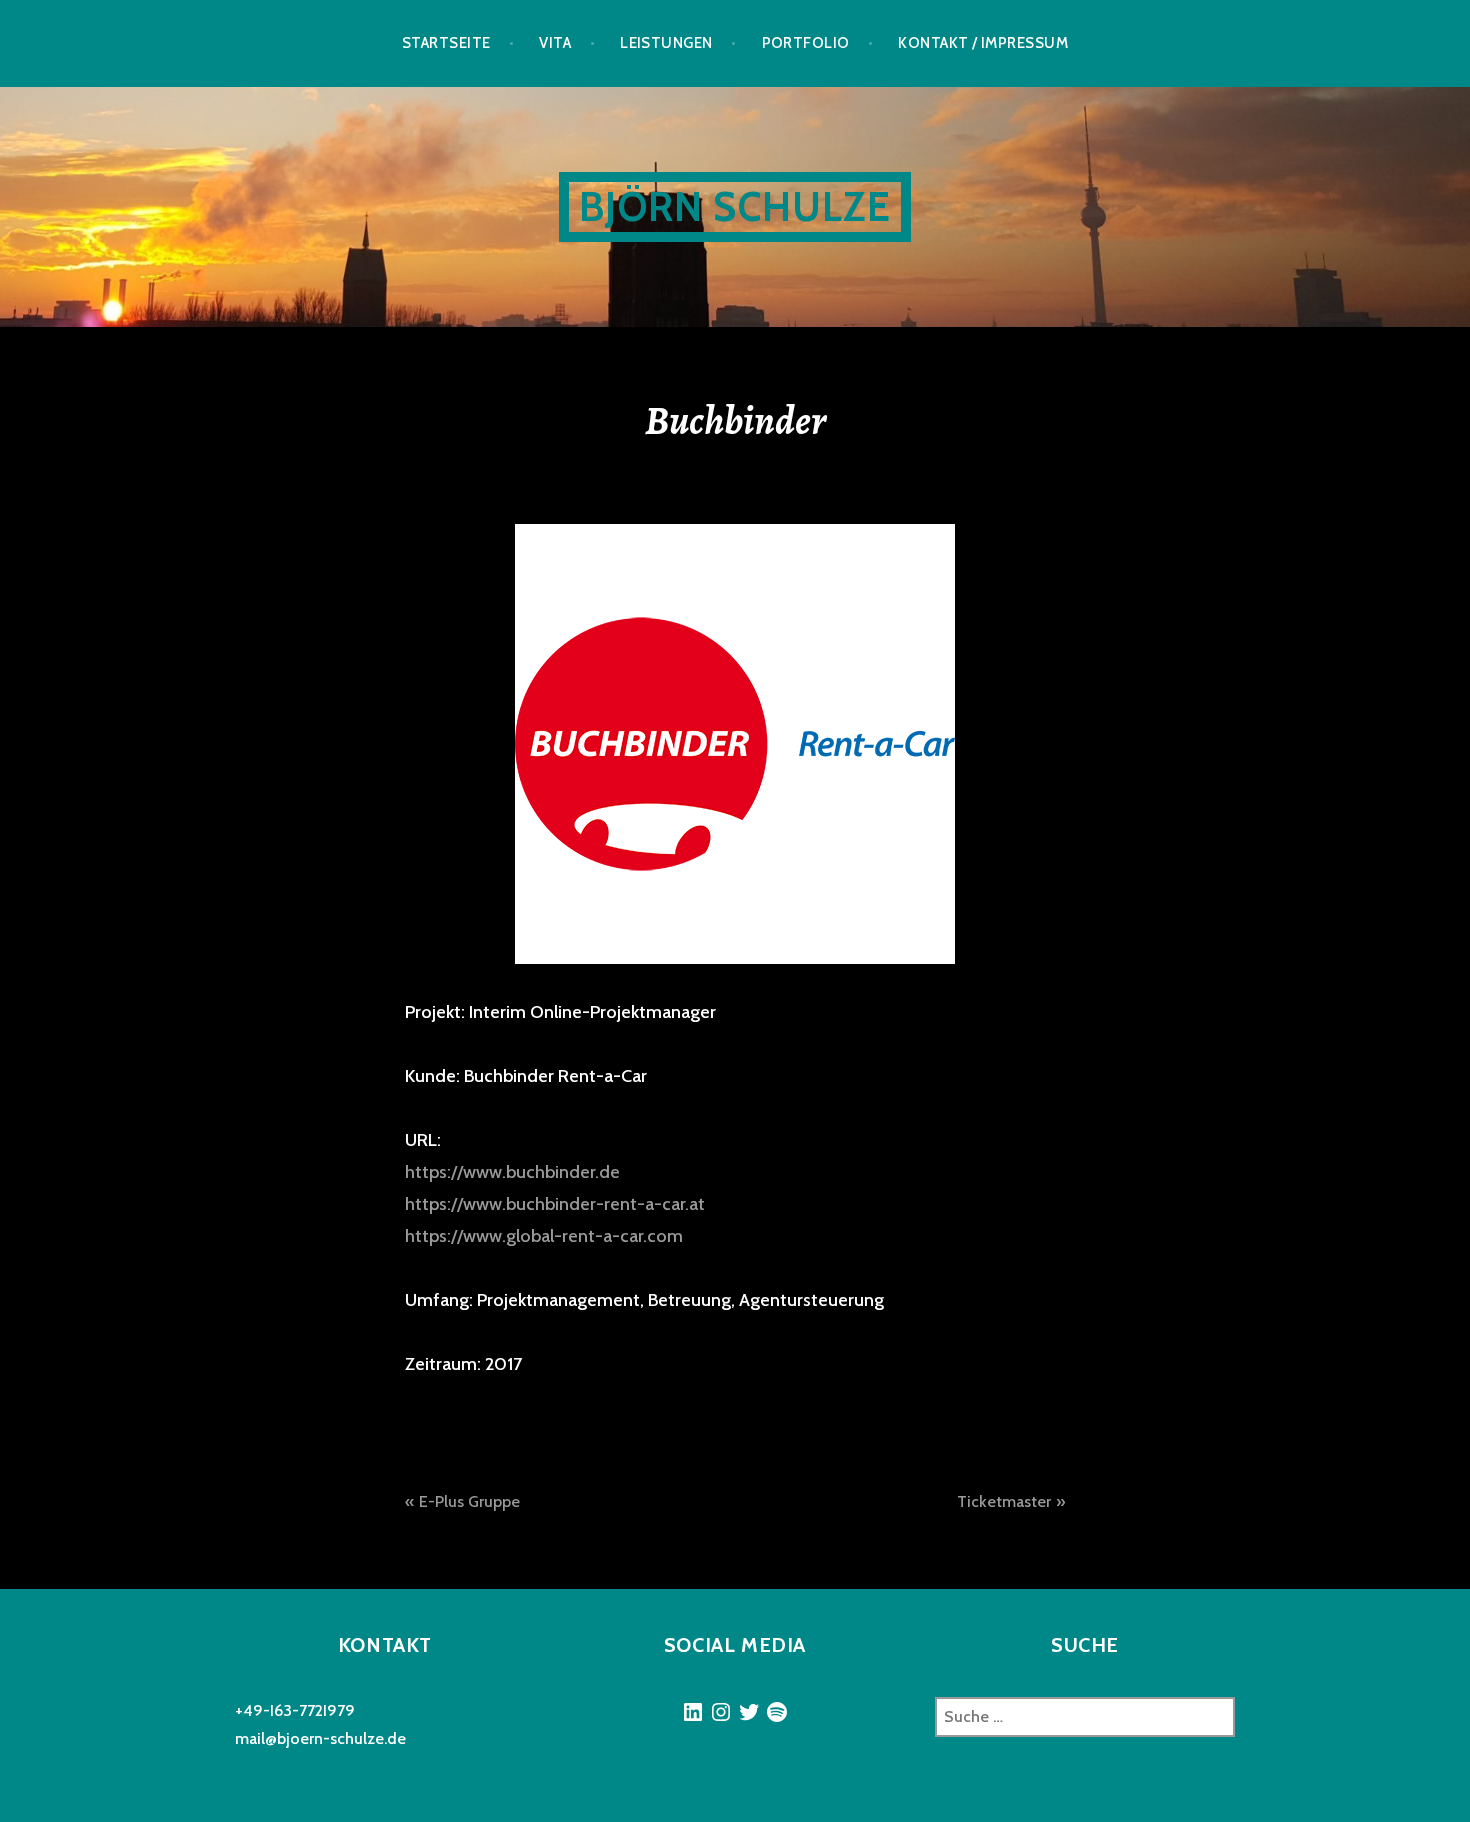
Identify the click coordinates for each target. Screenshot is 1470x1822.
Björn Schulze (735, 206)
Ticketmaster (1004, 1501)
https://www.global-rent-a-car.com (544, 1236)
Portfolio (806, 43)
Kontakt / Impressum (983, 43)
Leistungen (666, 43)
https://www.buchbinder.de (512, 1172)
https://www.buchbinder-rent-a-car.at (555, 1204)
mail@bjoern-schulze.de (320, 1738)
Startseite (446, 43)
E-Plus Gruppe (469, 1501)
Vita (555, 43)
